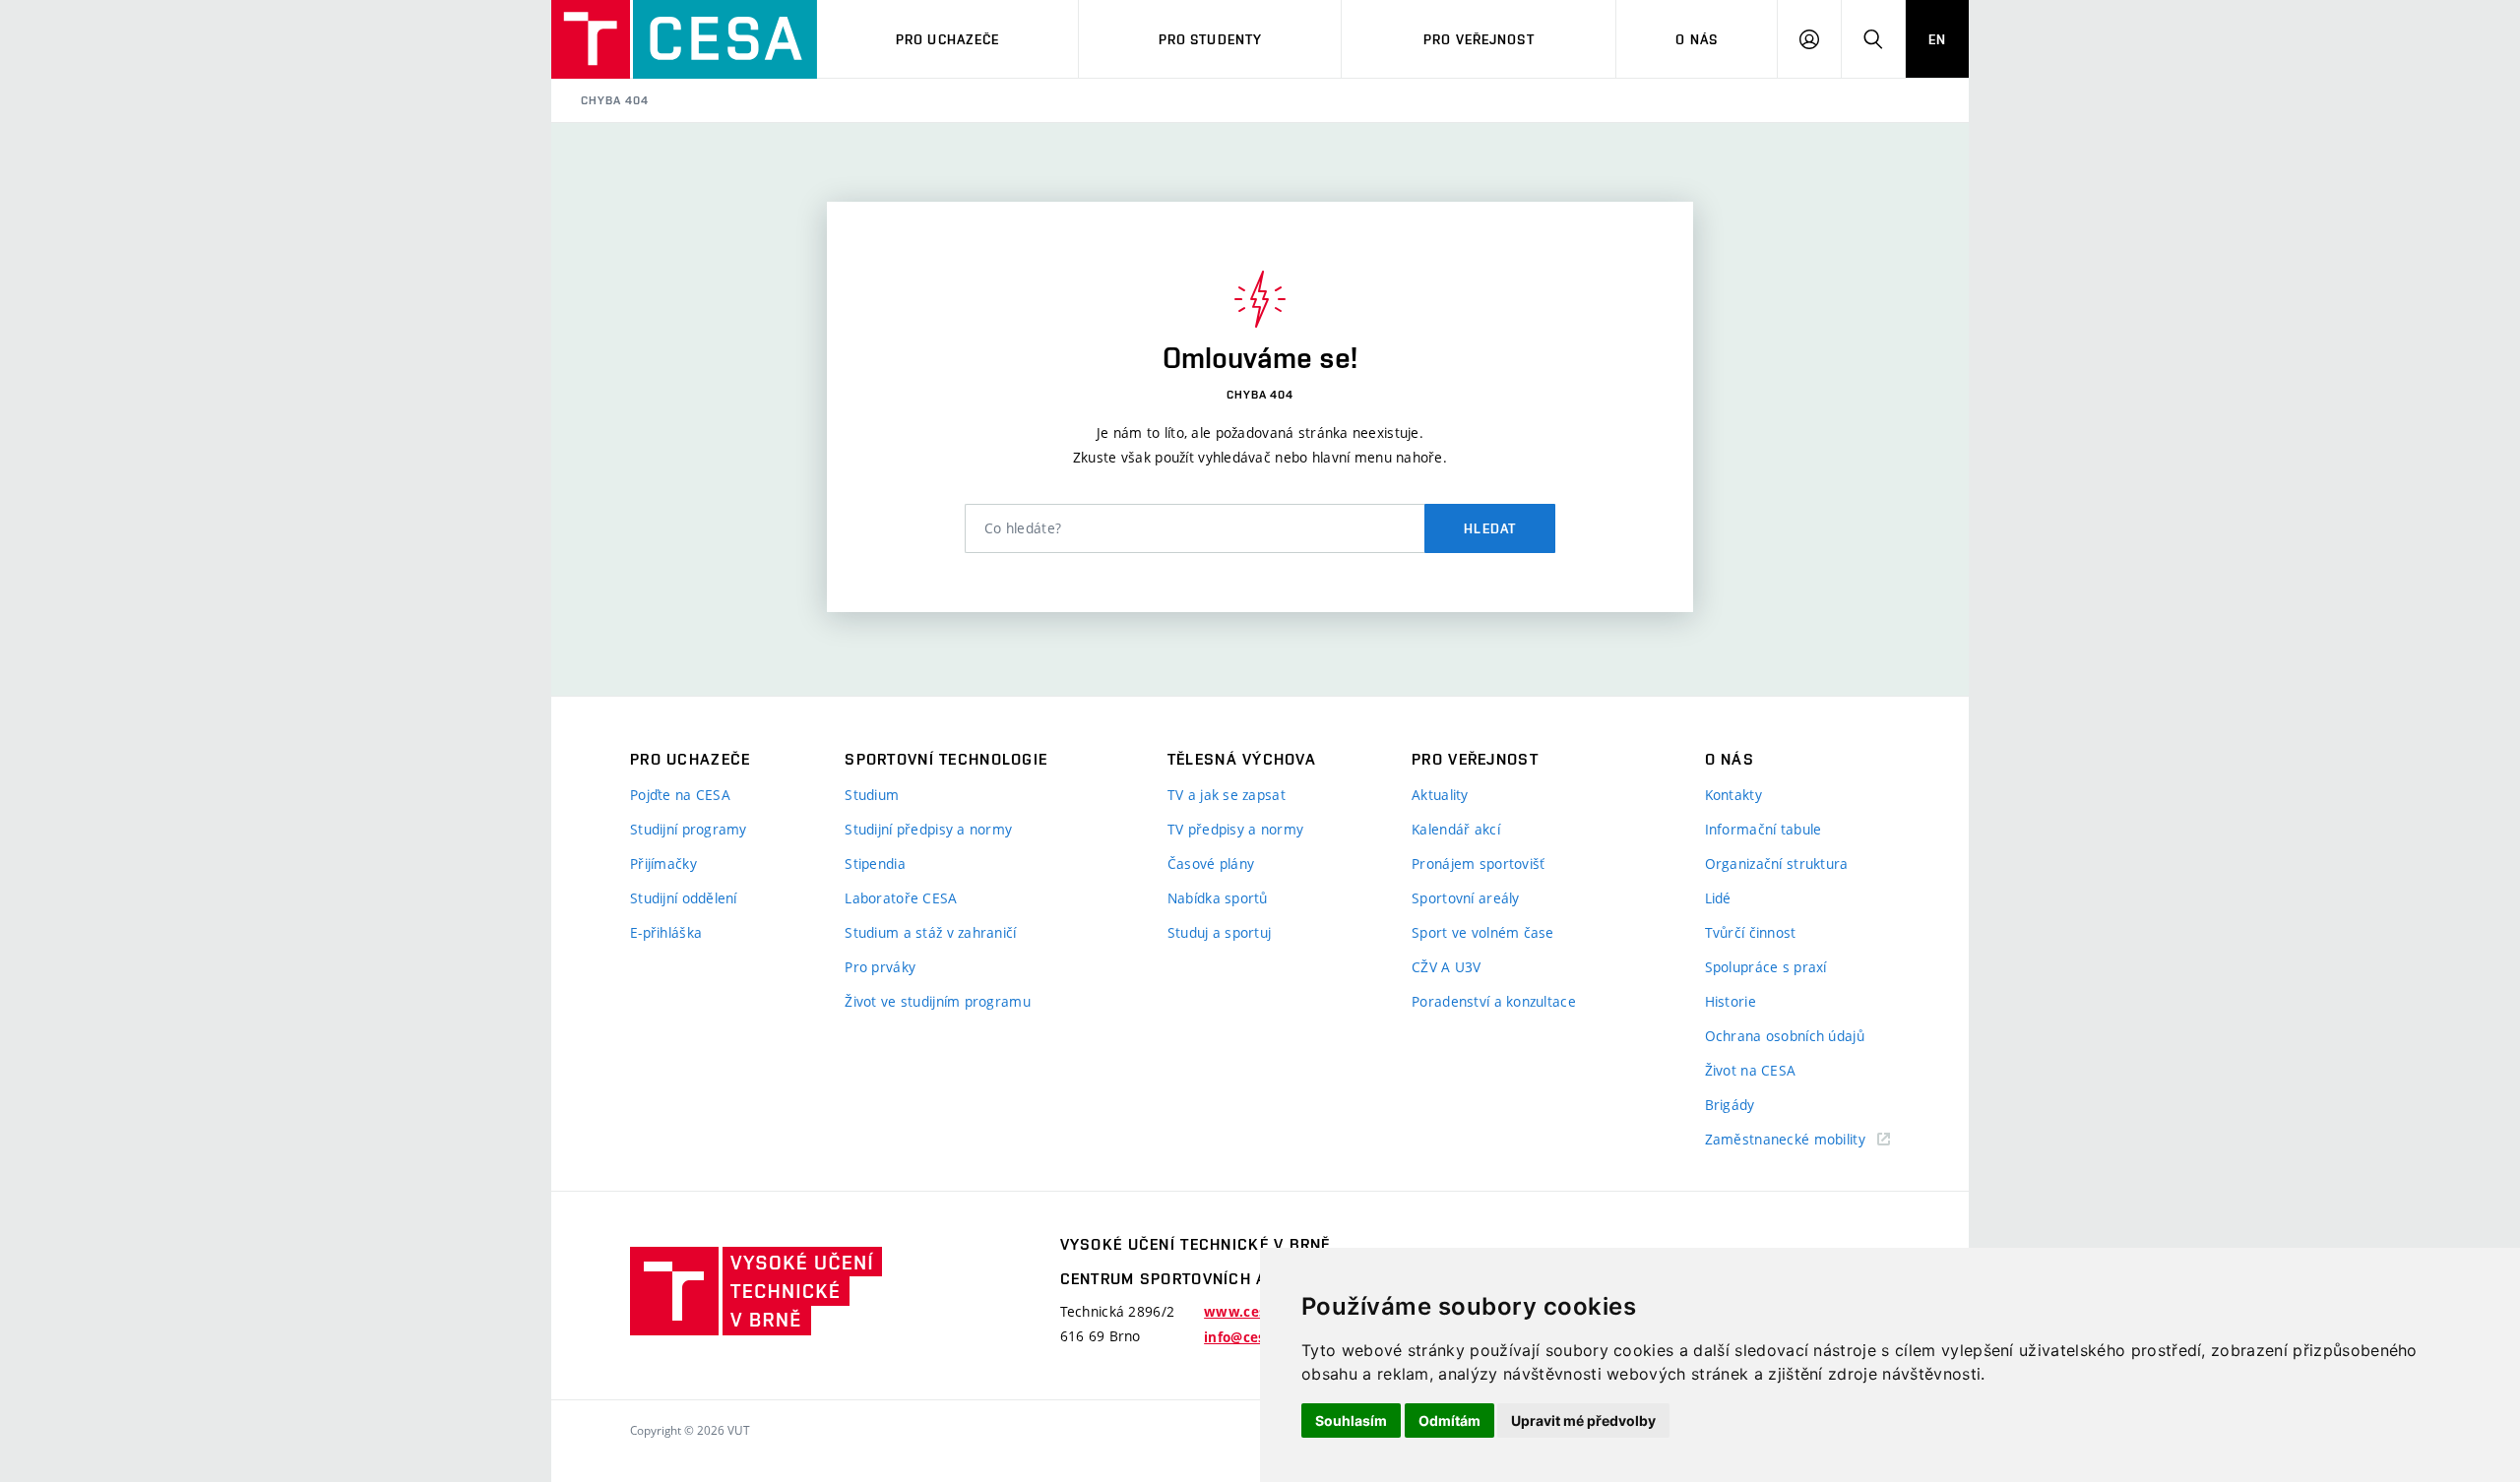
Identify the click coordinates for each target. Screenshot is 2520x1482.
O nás (1697, 39)
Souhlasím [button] (1351, 1420)
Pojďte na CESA (680, 795)
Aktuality (1440, 795)
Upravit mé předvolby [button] (1583, 1420)
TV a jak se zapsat (1227, 795)
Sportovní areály (1465, 898)
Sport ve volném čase (1483, 932)
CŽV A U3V (1447, 967)
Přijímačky (663, 864)
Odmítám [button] (1449, 1420)
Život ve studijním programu (938, 1001)
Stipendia (875, 864)
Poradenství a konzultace (1494, 1001)
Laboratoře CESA (901, 898)
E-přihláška (666, 932)
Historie (1731, 1001)
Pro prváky (880, 967)
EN (1937, 39)
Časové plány (1211, 864)
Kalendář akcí (1456, 829)
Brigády (1730, 1105)
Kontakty (1733, 795)
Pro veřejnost (1479, 39)
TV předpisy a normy (1235, 829)
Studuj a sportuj (1219, 932)
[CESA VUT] (684, 39)
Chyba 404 (615, 100)
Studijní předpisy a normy (928, 829)
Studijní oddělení (684, 898)
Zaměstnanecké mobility (1785, 1139)
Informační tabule (1764, 829)
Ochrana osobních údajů (1785, 1036)
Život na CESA (1751, 1070)
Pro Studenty (1210, 39)
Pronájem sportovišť (1478, 864)
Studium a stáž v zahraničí (930, 932)
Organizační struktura (1777, 864)
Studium (872, 795)
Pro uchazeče (947, 39)
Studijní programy (689, 829)
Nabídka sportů (1218, 898)
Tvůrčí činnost (1751, 932)
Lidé (1718, 898)
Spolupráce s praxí (1766, 967)
